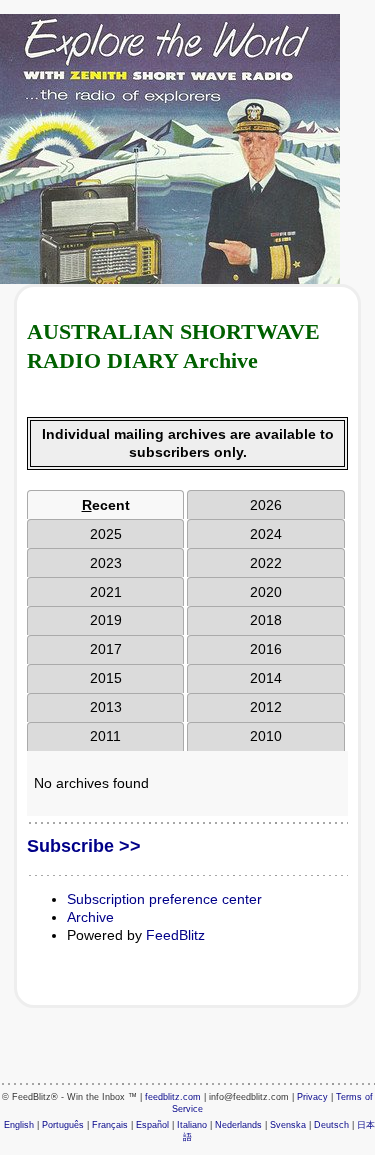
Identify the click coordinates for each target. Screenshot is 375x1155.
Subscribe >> (84, 846)
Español (152, 1125)
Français (110, 1125)
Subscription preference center (164, 899)
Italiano (192, 1125)
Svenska (288, 1125)
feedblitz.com (173, 1097)
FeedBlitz (175, 935)
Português (63, 1125)
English (19, 1125)
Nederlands (238, 1125)
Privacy (312, 1097)
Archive (90, 917)
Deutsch (331, 1125)
